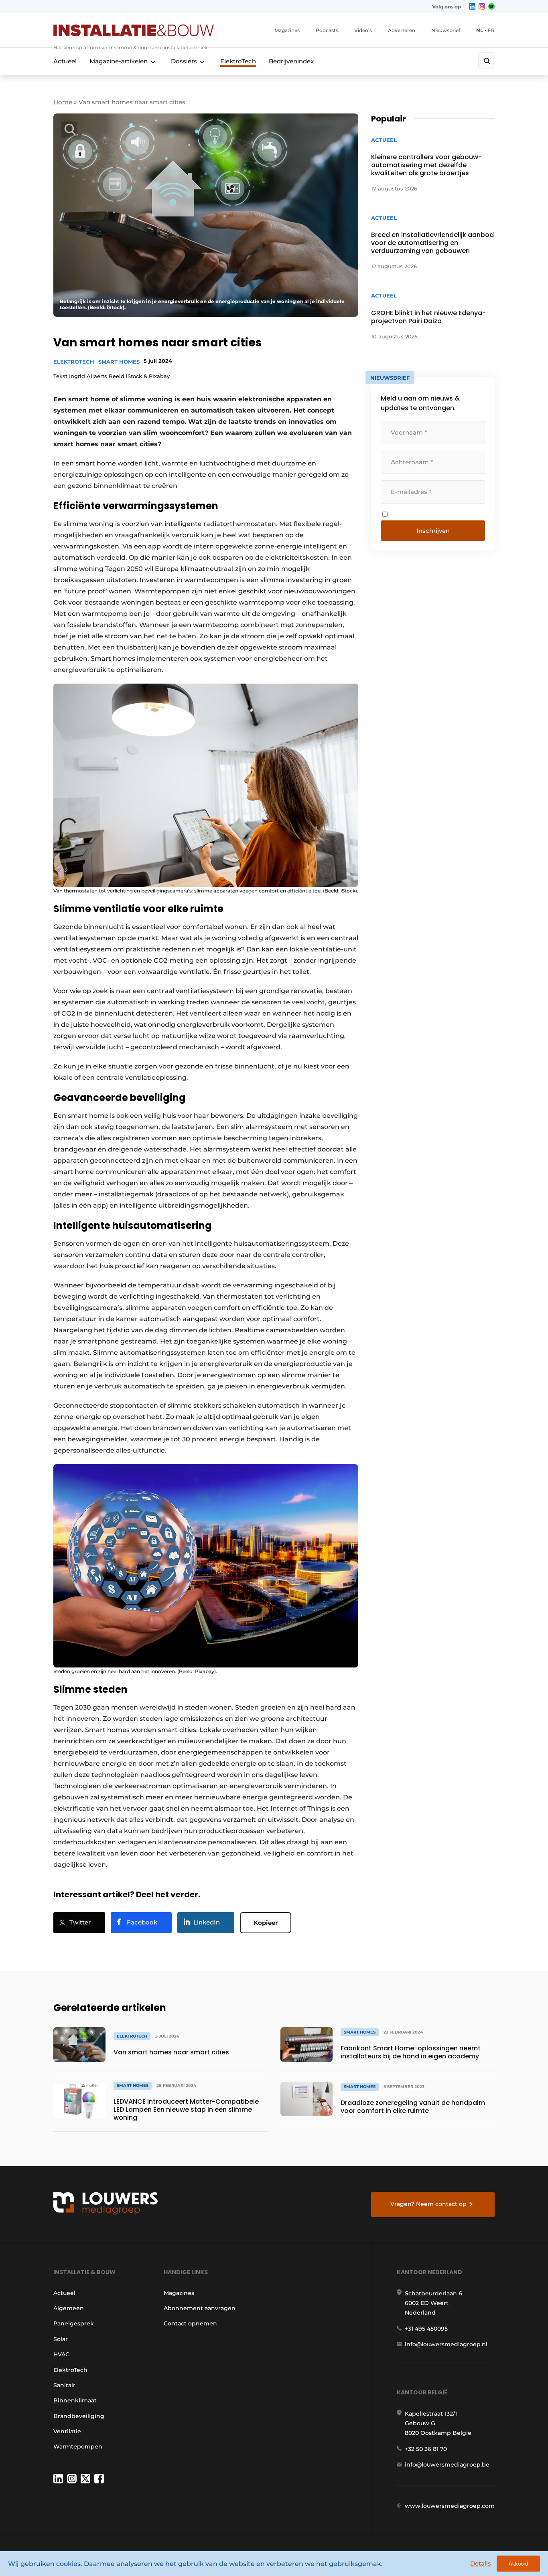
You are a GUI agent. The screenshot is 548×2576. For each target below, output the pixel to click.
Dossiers (184, 61)
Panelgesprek (74, 2323)
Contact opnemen (190, 2323)
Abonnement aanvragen (200, 2308)
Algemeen (69, 2308)
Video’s (363, 30)
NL (480, 30)
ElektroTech (238, 61)
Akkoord (518, 2564)
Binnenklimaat (75, 2400)
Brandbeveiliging (79, 2416)
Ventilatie (67, 2431)
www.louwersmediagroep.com (450, 2506)
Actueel (65, 61)
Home (63, 102)
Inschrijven (433, 531)
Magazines (287, 30)
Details (481, 2563)
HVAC (61, 2354)
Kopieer (266, 1923)
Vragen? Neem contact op (428, 2204)
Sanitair (64, 2385)
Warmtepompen (78, 2446)
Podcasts (327, 30)
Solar (61, 2339)
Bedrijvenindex (291, 61)
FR (491, 30)
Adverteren (402, 30)
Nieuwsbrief (446, 30)
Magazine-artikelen (119, 61)
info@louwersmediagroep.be (447, 2465)
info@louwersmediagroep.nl (446, 2344)
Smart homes (119, 362)
